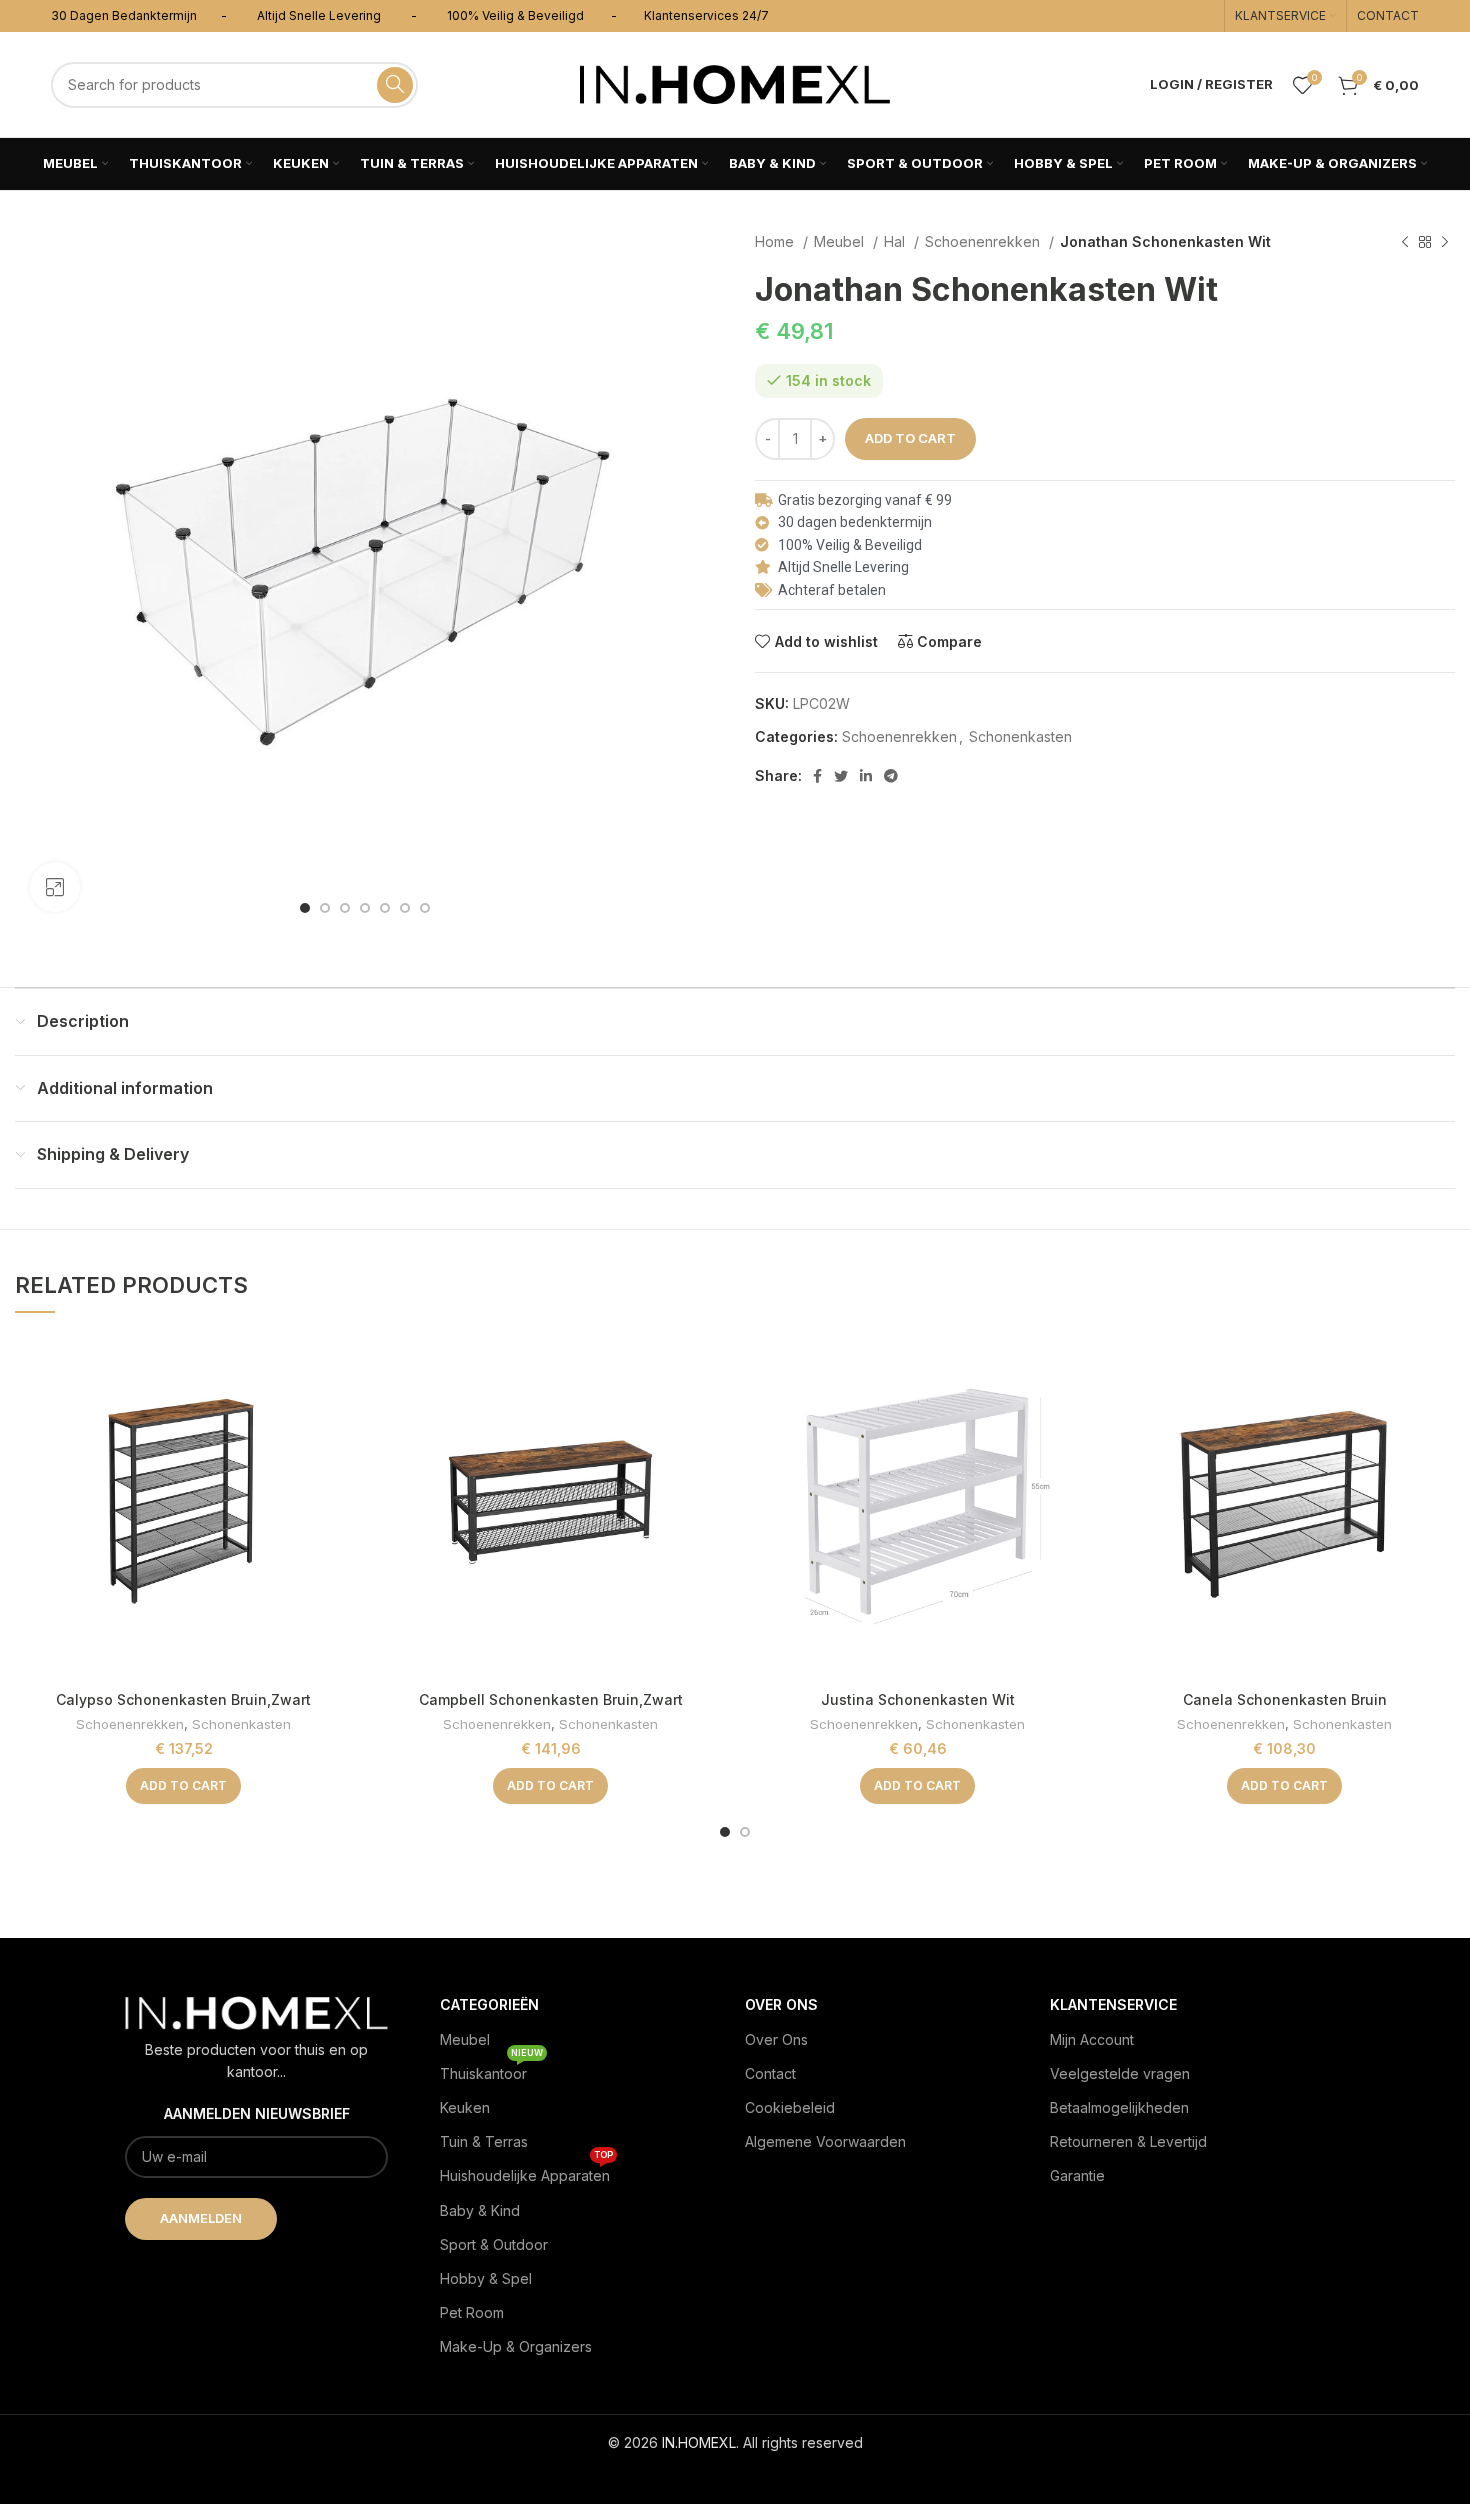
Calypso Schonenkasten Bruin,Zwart (183, 1699)
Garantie (1077, 2175)
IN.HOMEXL (699, 2442)
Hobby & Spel (486, 2278)
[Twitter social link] (841, 776)
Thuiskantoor (491, 2069)
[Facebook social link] (817, 776)
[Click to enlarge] (55, 887)
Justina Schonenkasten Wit (918, 1699)
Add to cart (910, 438)
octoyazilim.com (735, 2474)
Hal (896, 241)
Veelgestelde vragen (1120, 2073)
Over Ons (776, 2039)
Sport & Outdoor (494, 2244)
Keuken (465, 2107)
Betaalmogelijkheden (1119, 2107)
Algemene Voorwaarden (825, 2141)
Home (776, 241)
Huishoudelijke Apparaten (526, 2171)
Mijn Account (1092, 2039)
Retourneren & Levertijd (1128, 2141)
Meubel (841, 241)
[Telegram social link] (891, 776)
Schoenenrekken (984, 241)
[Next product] (1445, 243)
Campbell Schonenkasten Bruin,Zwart (551, 1699)
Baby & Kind (480, 2210)
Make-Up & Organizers (516, 2346)
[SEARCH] (395, 85)
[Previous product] (1405, 243)
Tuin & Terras (484, 2141)
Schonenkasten (1020, 736)
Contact (770, 2073)
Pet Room (472, 2312)
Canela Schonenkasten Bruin (1285, 1699)
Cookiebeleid (790, 2107)
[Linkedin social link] (866, 776)
